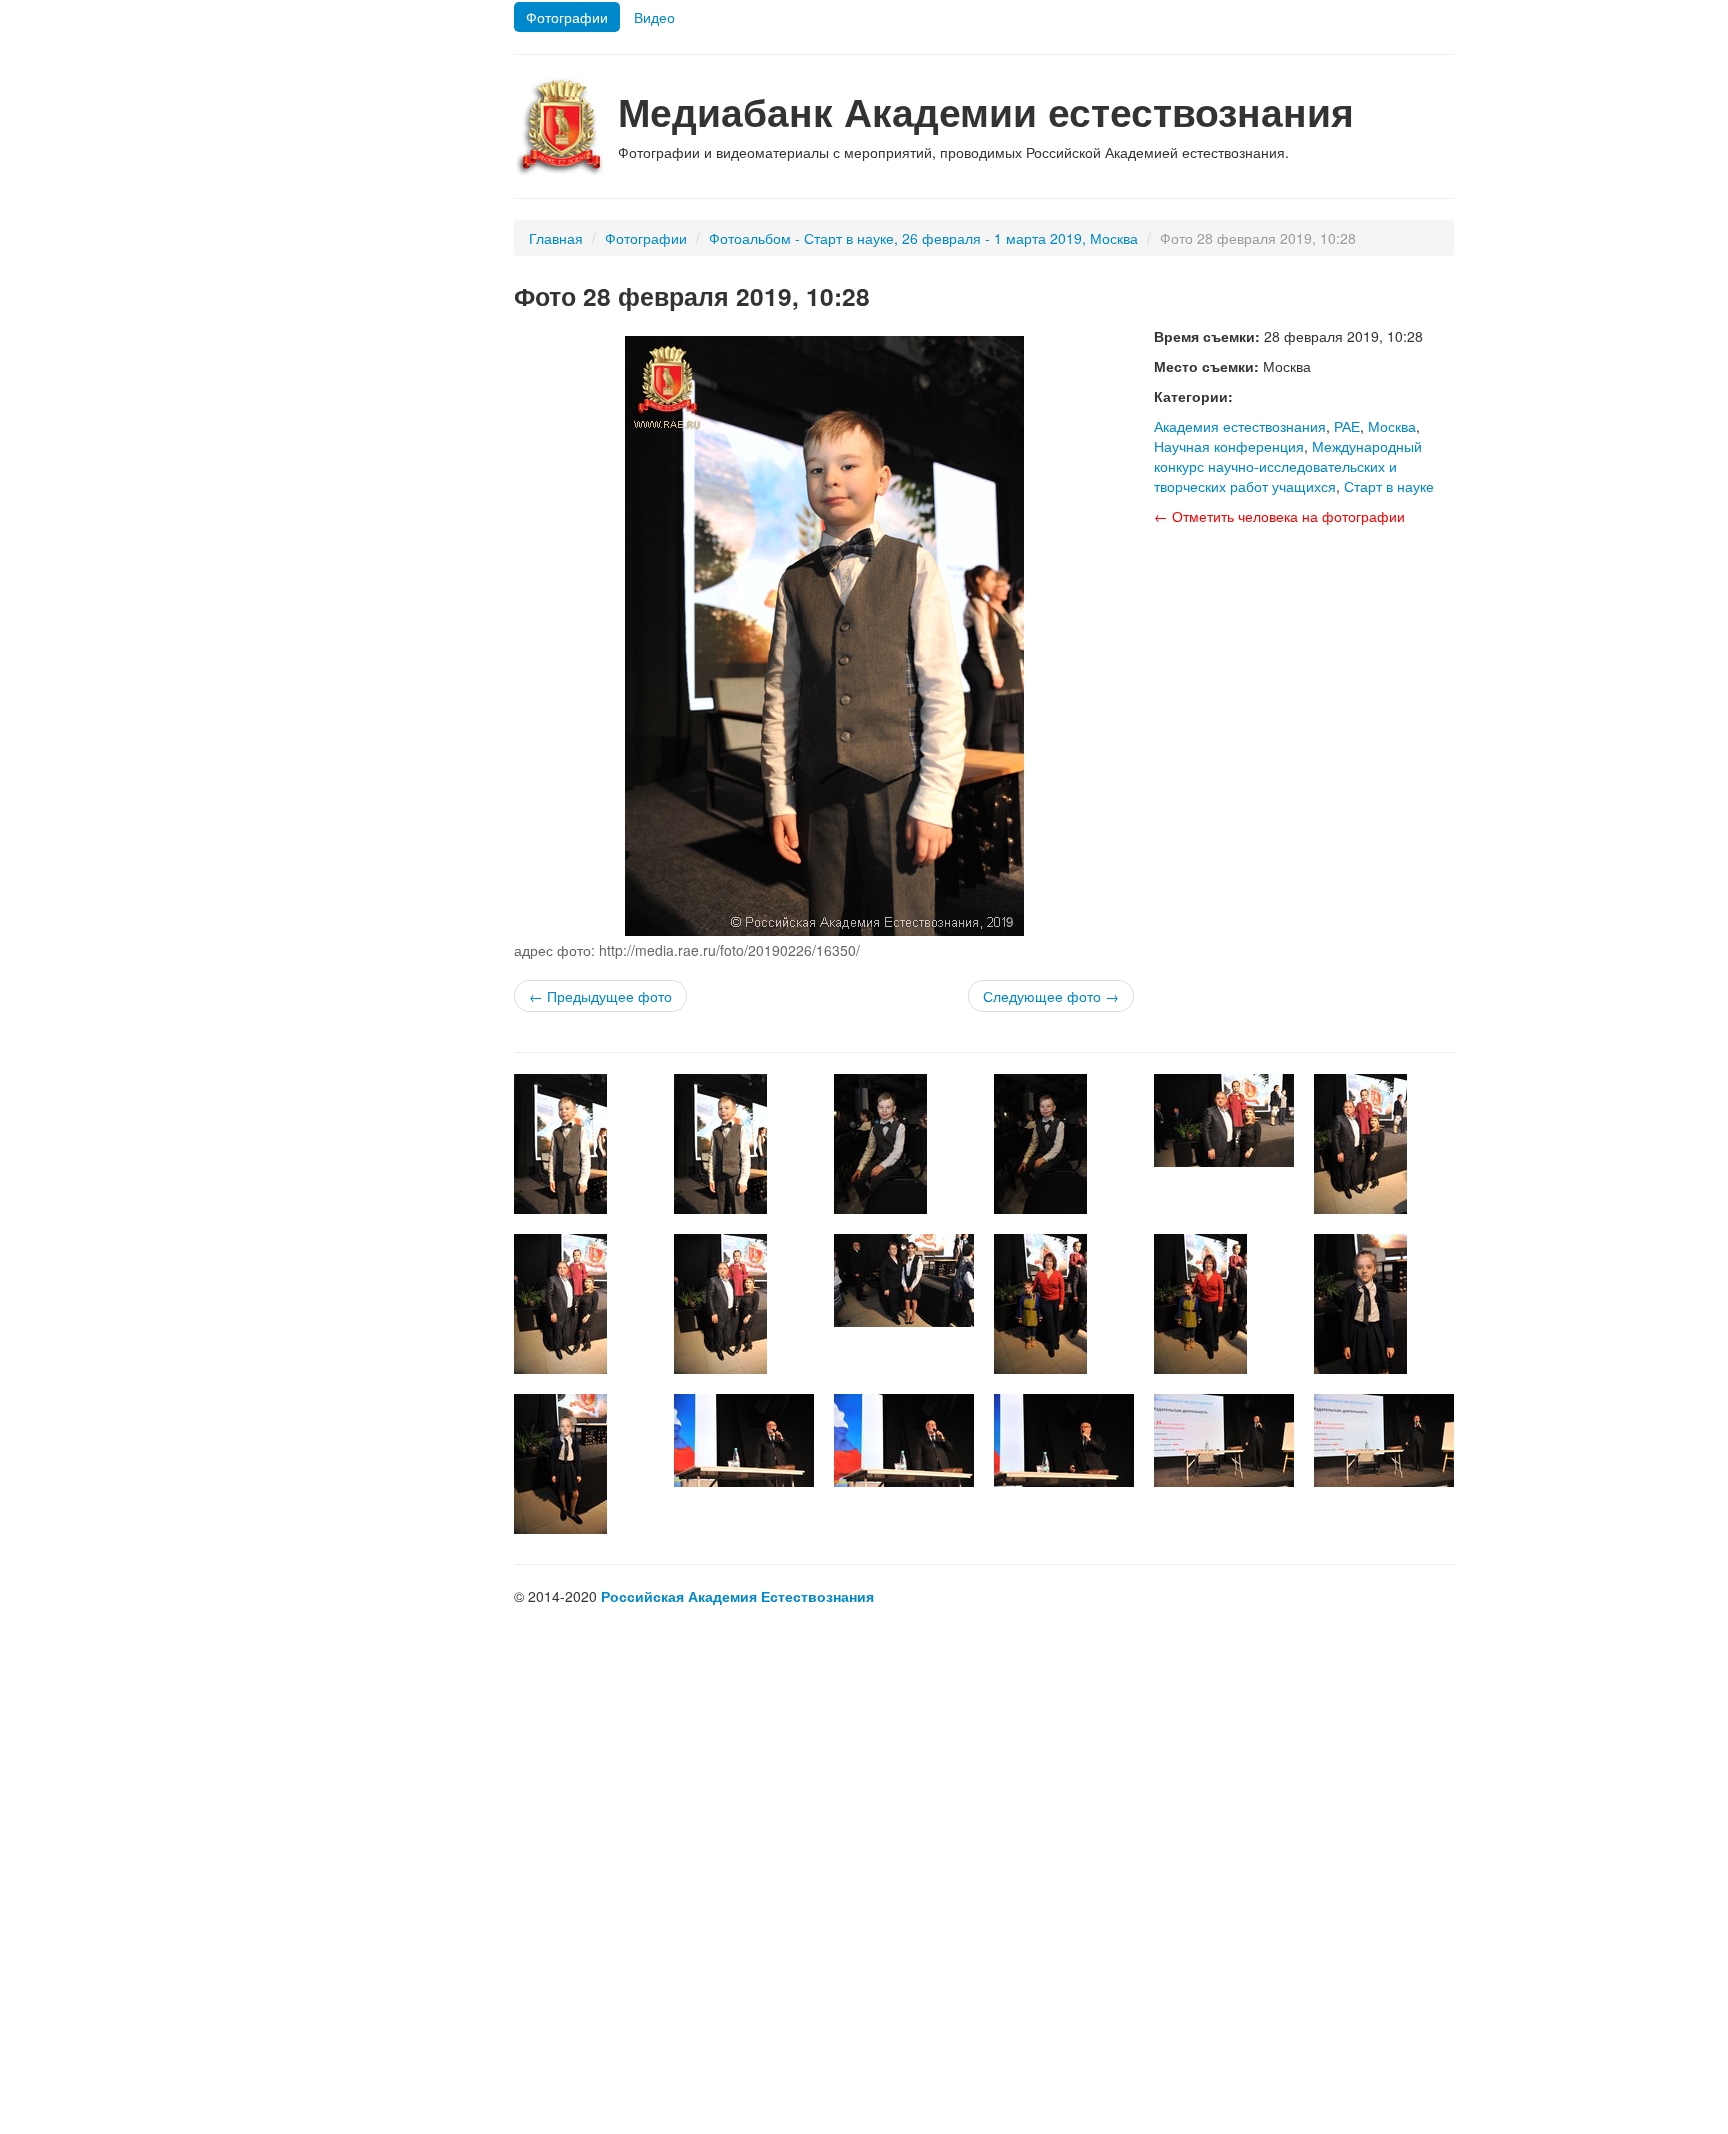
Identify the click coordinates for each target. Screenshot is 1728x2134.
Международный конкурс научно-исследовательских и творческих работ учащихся (1288, 466)
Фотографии (567, 17)
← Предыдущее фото (600, 996)
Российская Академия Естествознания (737, 1596)
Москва (1392, 426)
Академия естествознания (1240, 426)
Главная (556, 238)
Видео (654, 17)
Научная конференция (1229, 446)
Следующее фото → (1051, 996)
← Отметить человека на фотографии (1279, 516)
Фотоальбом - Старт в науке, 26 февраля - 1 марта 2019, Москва (923, 238)
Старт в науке (1389, 486)
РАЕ (1347, 426)
